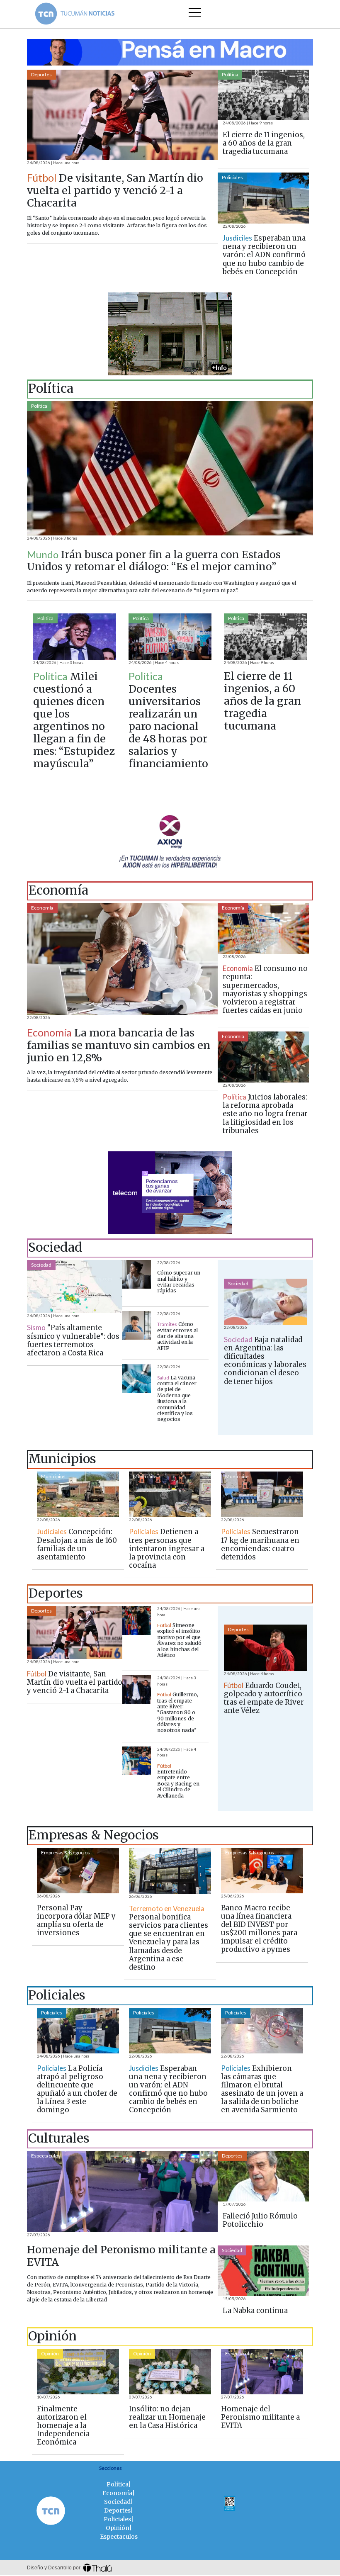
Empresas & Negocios (66, 1852)
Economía (42, 908)
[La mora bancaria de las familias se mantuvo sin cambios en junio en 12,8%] (122, 959)
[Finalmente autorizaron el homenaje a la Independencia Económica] (78, 2372)
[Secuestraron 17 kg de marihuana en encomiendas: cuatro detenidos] (262, 1494)
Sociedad (41, 1265)
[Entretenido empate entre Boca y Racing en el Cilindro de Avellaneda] (137, 1761)
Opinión (50, 2353)
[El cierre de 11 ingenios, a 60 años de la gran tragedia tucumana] (263, 95)
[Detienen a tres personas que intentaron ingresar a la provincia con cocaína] (170, 1494)
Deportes (41, 74)
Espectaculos (46, 2156)
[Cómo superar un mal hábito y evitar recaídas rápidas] (137, 1274)
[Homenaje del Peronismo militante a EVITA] (122, 2192)
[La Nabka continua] (263, 2271)
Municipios (53, 1476)
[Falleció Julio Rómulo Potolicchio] (263, 2176)
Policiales (232, 177)
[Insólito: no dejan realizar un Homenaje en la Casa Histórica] (170, 2372)
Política (230, 74)
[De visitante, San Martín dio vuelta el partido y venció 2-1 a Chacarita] (122, 115)
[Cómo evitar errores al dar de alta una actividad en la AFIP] (137, 1325)
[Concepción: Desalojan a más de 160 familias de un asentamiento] (78, 1494)
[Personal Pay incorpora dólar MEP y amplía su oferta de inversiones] (78, 1871)
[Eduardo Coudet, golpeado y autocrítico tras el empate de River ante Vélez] (265, 1648)
